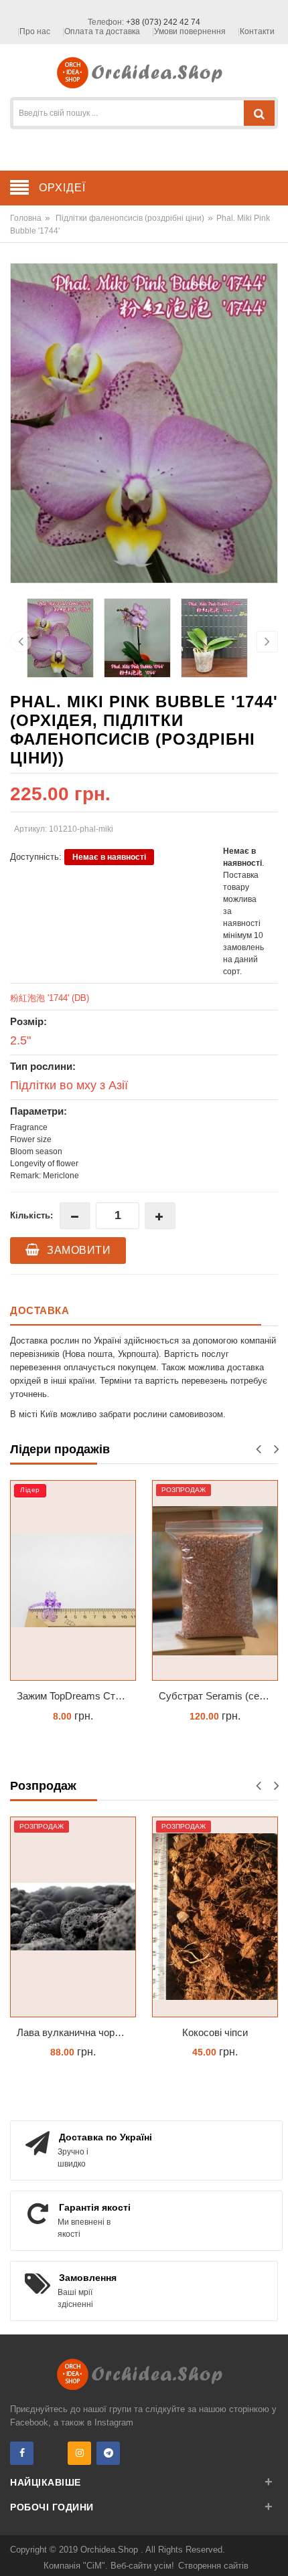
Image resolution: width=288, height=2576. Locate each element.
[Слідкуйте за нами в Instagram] (79, 2453)
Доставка (40, 1310)
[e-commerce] (144, 72)
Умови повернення (190, 31)
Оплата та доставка (102, 31)
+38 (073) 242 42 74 (163, 22)
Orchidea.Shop (111, 2550)
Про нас (35, 31)
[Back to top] (274, 2552)
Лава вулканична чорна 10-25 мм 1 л (76, 2032)
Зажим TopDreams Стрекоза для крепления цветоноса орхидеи (76, 1696)
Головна (26, 218)
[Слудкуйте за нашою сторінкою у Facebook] (22, 2453)
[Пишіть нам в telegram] (108, 2453)
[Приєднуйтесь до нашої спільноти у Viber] (51, 2453)
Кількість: (31, 1215)
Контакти (257, 31)
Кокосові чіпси (215, 2032)
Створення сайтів (213, 2566)
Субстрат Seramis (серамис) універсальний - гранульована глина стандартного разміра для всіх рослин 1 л (218, 1696)
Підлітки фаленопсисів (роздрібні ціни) (130, 218)
